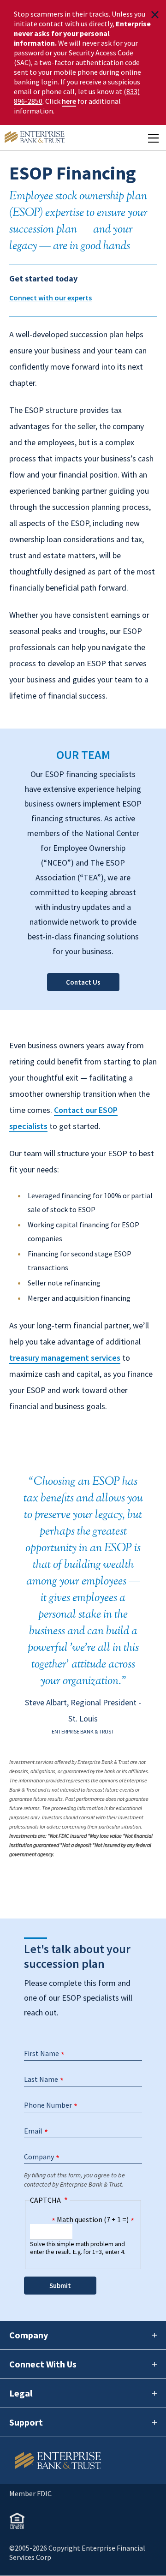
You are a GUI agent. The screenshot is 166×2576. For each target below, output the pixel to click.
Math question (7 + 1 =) (93, 2219)
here (69, 101)
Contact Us (83, 982)
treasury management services (65, 1358)
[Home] (83, 2460)
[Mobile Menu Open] (153, 138)
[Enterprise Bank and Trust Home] (35, 138)
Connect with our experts (50, 298)
